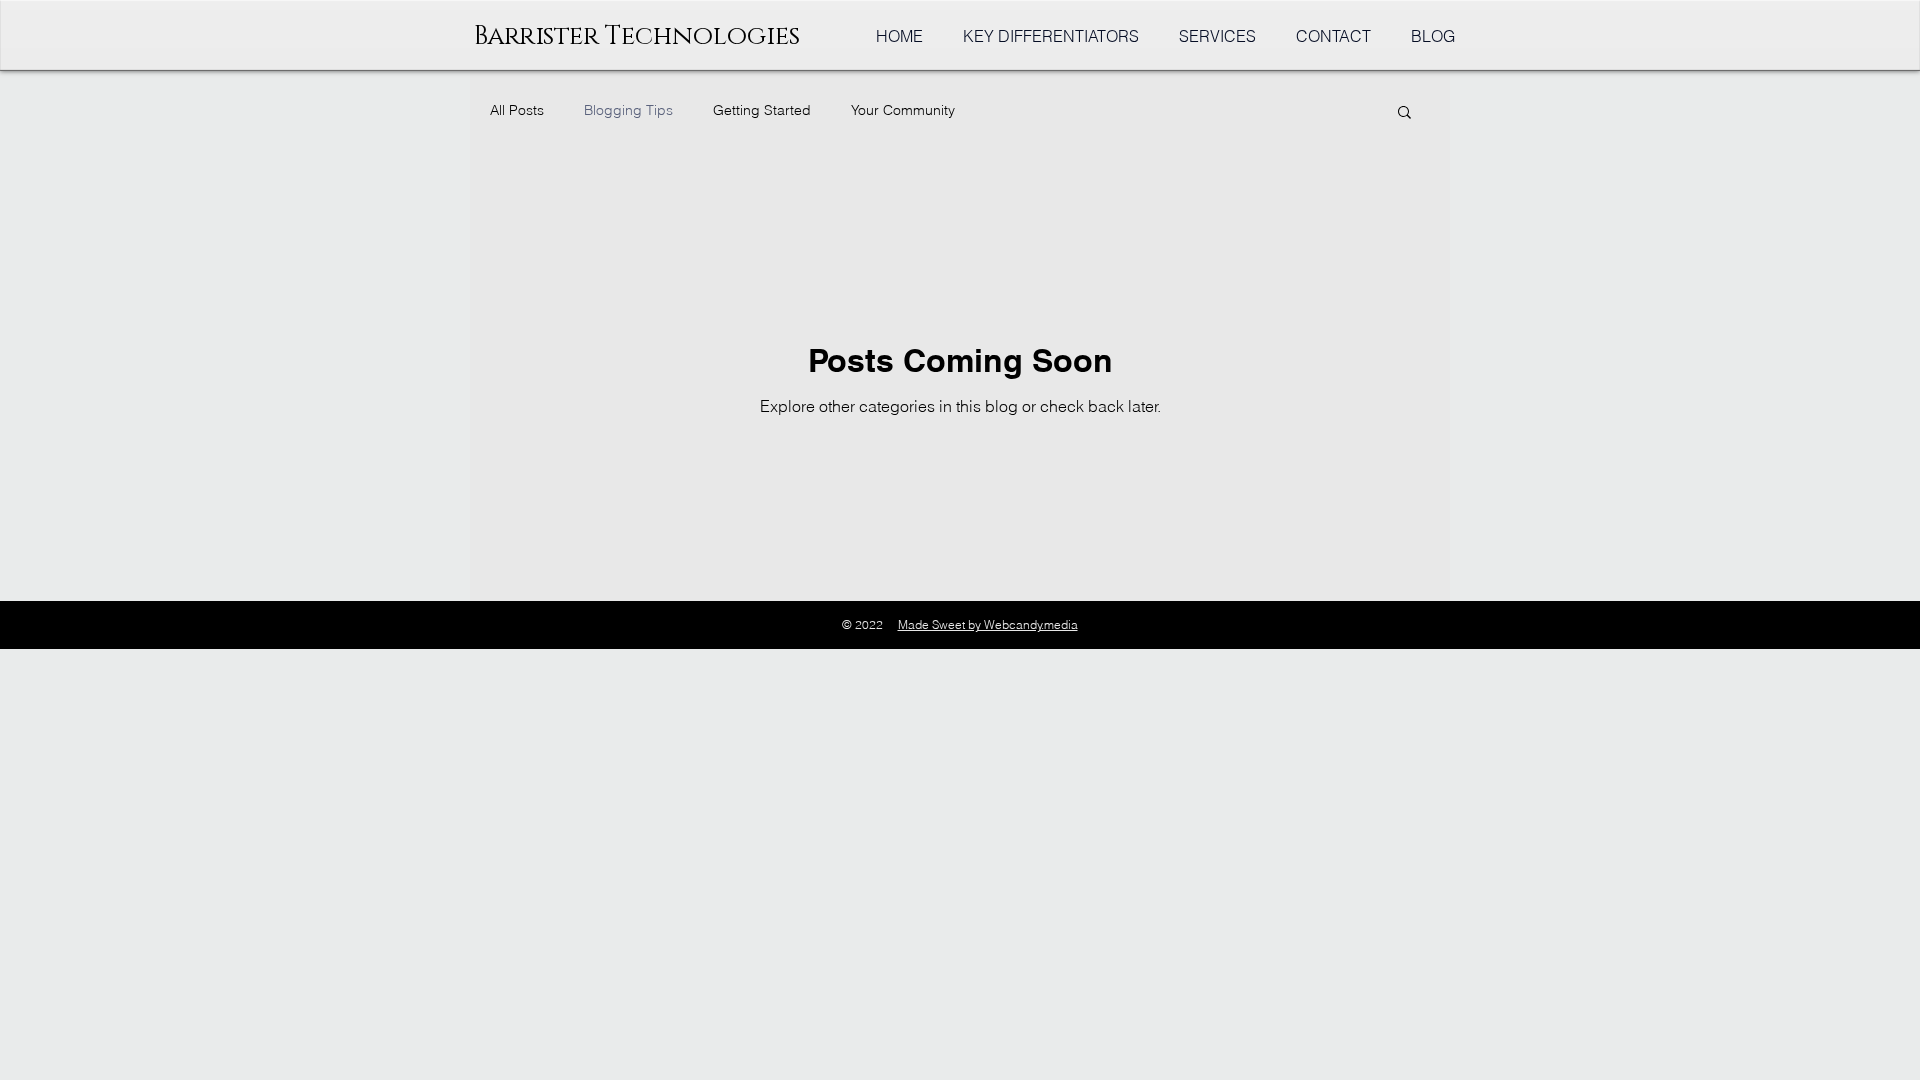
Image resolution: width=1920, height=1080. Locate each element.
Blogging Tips (628, 110)
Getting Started (762, 110)
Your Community (903, 110)
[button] (1404, 113)
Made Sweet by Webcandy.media (988, 624)
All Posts (517, 110)
